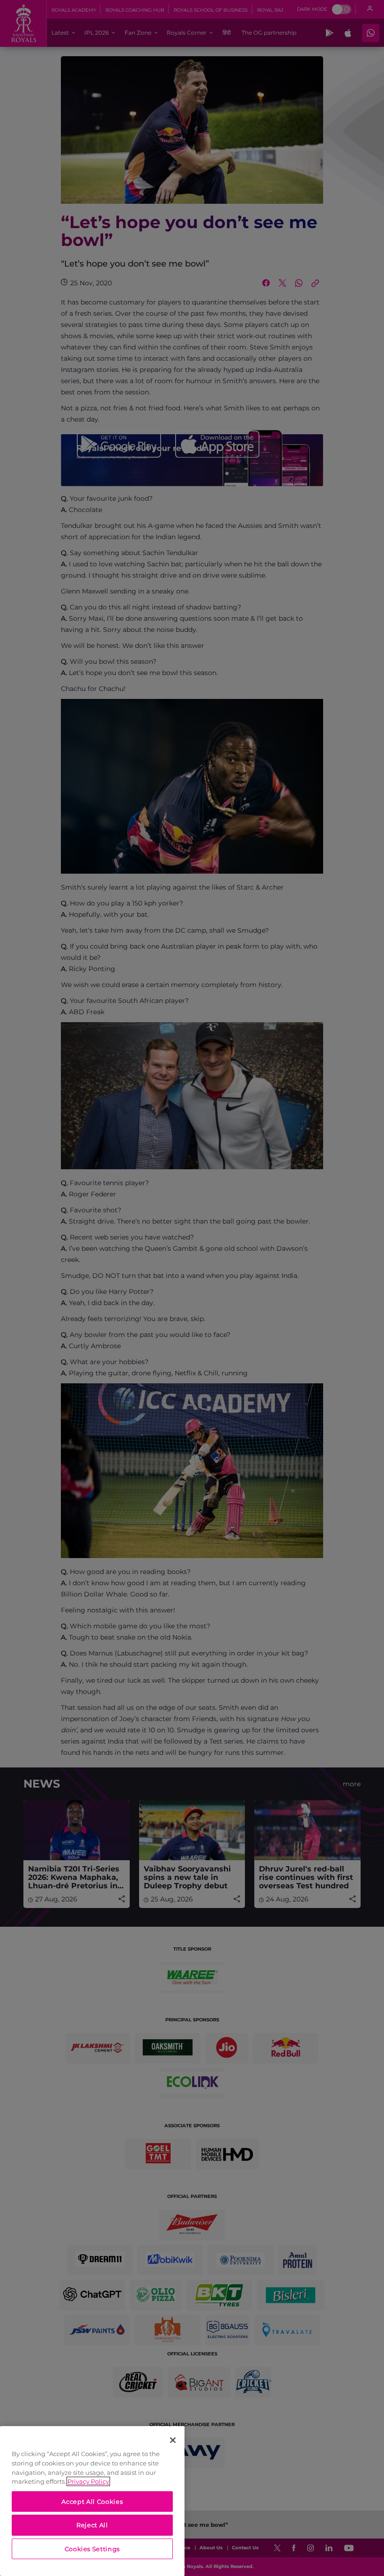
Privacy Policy (88, 2481)
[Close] (173, 2440)
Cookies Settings (92, 2549)
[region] (92, 2501)
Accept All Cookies (92, 2502)
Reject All (92, 2525)
